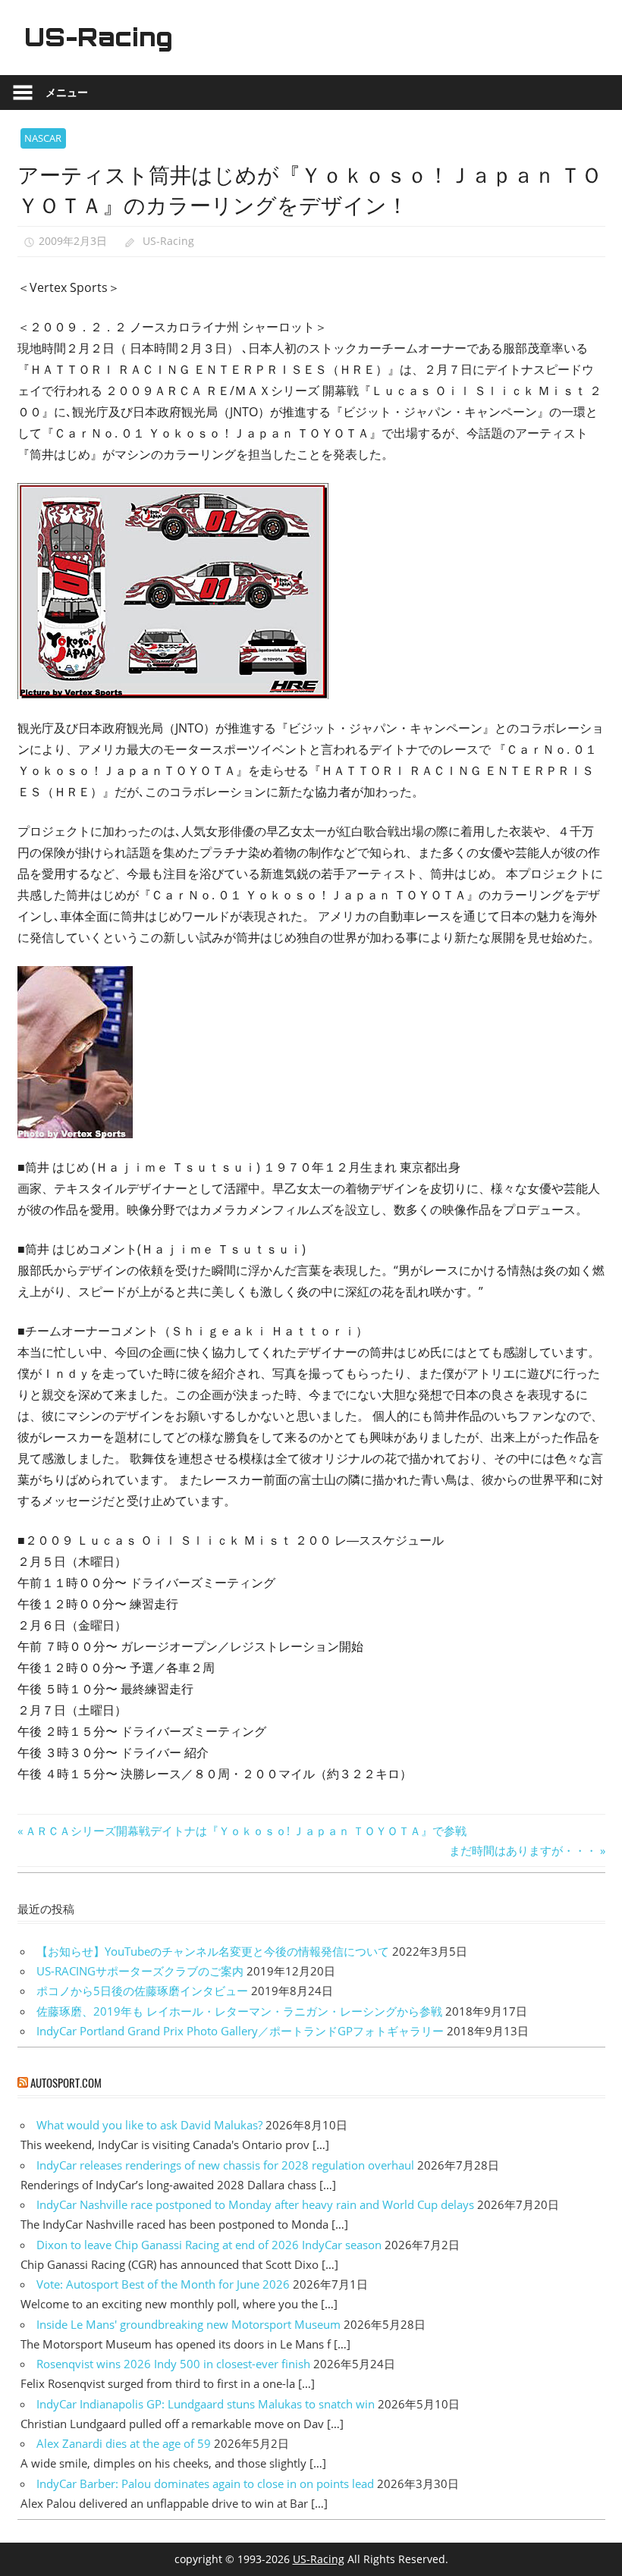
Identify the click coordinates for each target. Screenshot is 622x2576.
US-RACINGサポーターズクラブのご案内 (140, 1971)
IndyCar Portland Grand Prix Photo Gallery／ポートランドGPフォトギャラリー (240, 2031)
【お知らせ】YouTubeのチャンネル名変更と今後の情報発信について (213, 1951)
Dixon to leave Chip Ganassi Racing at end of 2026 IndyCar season (209, 2245)
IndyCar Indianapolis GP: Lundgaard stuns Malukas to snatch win (206, 2404)
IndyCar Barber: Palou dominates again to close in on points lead (205, 2483)
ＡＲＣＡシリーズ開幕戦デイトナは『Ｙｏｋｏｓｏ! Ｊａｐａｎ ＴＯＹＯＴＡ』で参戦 (245, 1831)
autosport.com (66, 2082)
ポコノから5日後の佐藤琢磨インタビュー (142, 1991)
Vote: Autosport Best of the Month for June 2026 (163, 2284)
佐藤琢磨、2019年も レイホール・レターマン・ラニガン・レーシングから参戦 (239, 2011)
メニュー (67, 92)
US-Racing (99, 37)
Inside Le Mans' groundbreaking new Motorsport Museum (188, 2324)
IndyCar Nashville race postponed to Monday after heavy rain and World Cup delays (255, 2204)
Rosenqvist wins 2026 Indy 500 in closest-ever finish (173, 2364)
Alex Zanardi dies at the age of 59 (124, 2443)
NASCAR (43, 138)
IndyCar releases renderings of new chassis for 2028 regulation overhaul (225, 2165)
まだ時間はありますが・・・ (523, 1850)
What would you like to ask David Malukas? (149, 2125)
